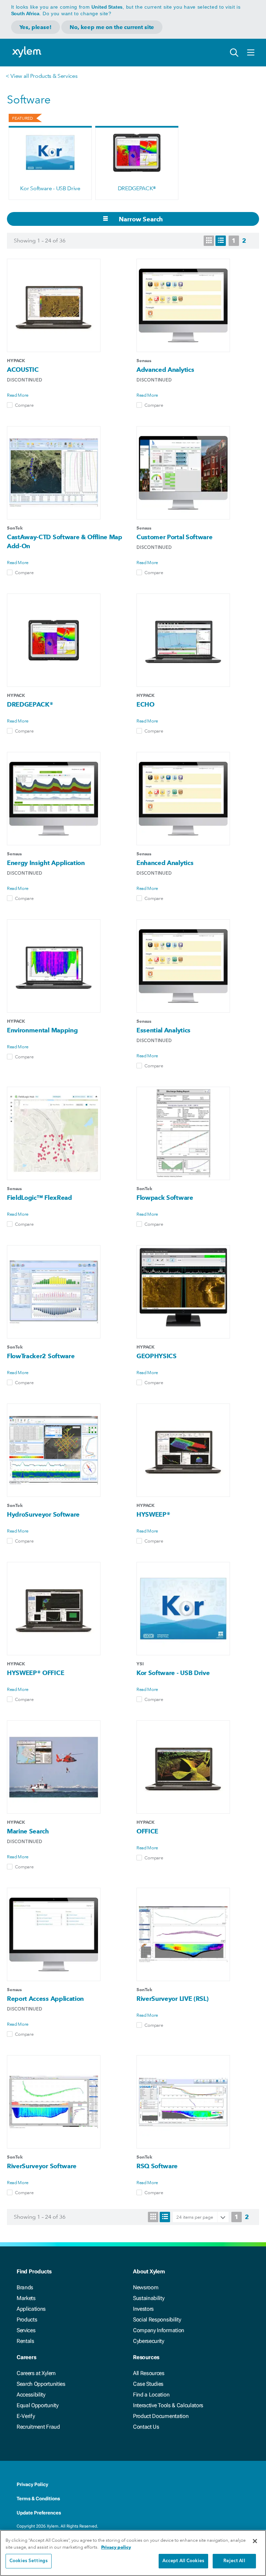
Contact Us (146, 2427)
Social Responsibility (157, 2320)
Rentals (25, 2341)
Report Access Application (45, 1999)
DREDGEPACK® (137, 188)
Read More (18, 395)
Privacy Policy (32, 2484)
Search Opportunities (41, 2384)
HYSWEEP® (153, 1514)
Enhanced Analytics (165, 863)
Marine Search (28, 1831)
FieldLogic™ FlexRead (39, 1198)
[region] (133, 2553)
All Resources (149, 2373)
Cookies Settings (29, 2561)
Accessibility (31, 2395)
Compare (24, 405)
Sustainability (149, 2298)
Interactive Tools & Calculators (168, 2405)
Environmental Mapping (42, 1030)
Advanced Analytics (165, 370)
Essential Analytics (163, 1030)
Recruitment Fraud (38, 2427)
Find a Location (151, 2395)
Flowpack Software (165, 1198)
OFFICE (147, 1831)
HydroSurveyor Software (43, 1514)
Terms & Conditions (38, 2499)
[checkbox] (10, 405)
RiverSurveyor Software (42, 2166)
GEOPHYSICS (157, 1356)
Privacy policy (116, 2547)
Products (27, 2320)
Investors (143, 2309)
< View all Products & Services (41, 76)
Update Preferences (39, 2513)
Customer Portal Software (174, 537)
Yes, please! (36, 27)
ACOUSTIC (23, 370)
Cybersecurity (149, 2341)
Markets (26, 2298)
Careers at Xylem (36, 2373)
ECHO (145, 704)
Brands (25, 2287)
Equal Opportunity (38, 2405)
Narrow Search (140, 219)
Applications (31, 2309)
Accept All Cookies (183, 2561)
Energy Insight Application (46, 863)
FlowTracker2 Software (41, 1356)
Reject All (234, 2561)
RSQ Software (157, 2166)
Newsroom (146, 2287)
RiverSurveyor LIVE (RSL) (172, 1999)
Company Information (159, 2330)
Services (26, 2330)
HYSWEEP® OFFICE (36, 1673)
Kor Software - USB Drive (50, 188)
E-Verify (26, 2416)
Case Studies (148, 2384)
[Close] (255, 2541)
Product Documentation (161, 2416)
